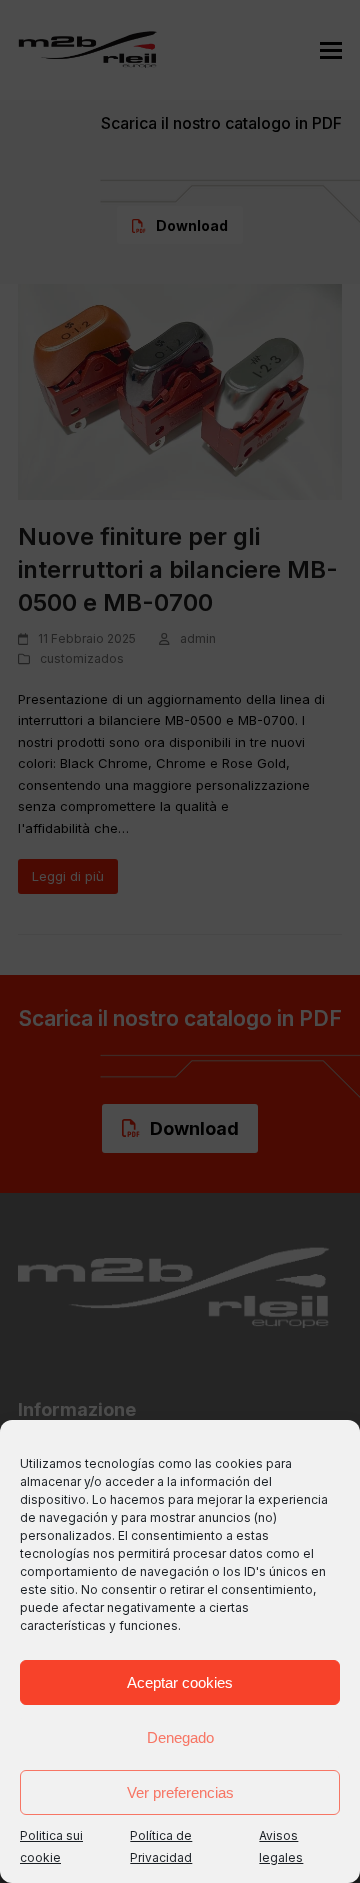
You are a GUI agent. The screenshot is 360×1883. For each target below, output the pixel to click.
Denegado (180, 1737)
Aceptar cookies (180, 1682)
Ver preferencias (180, 1792)
